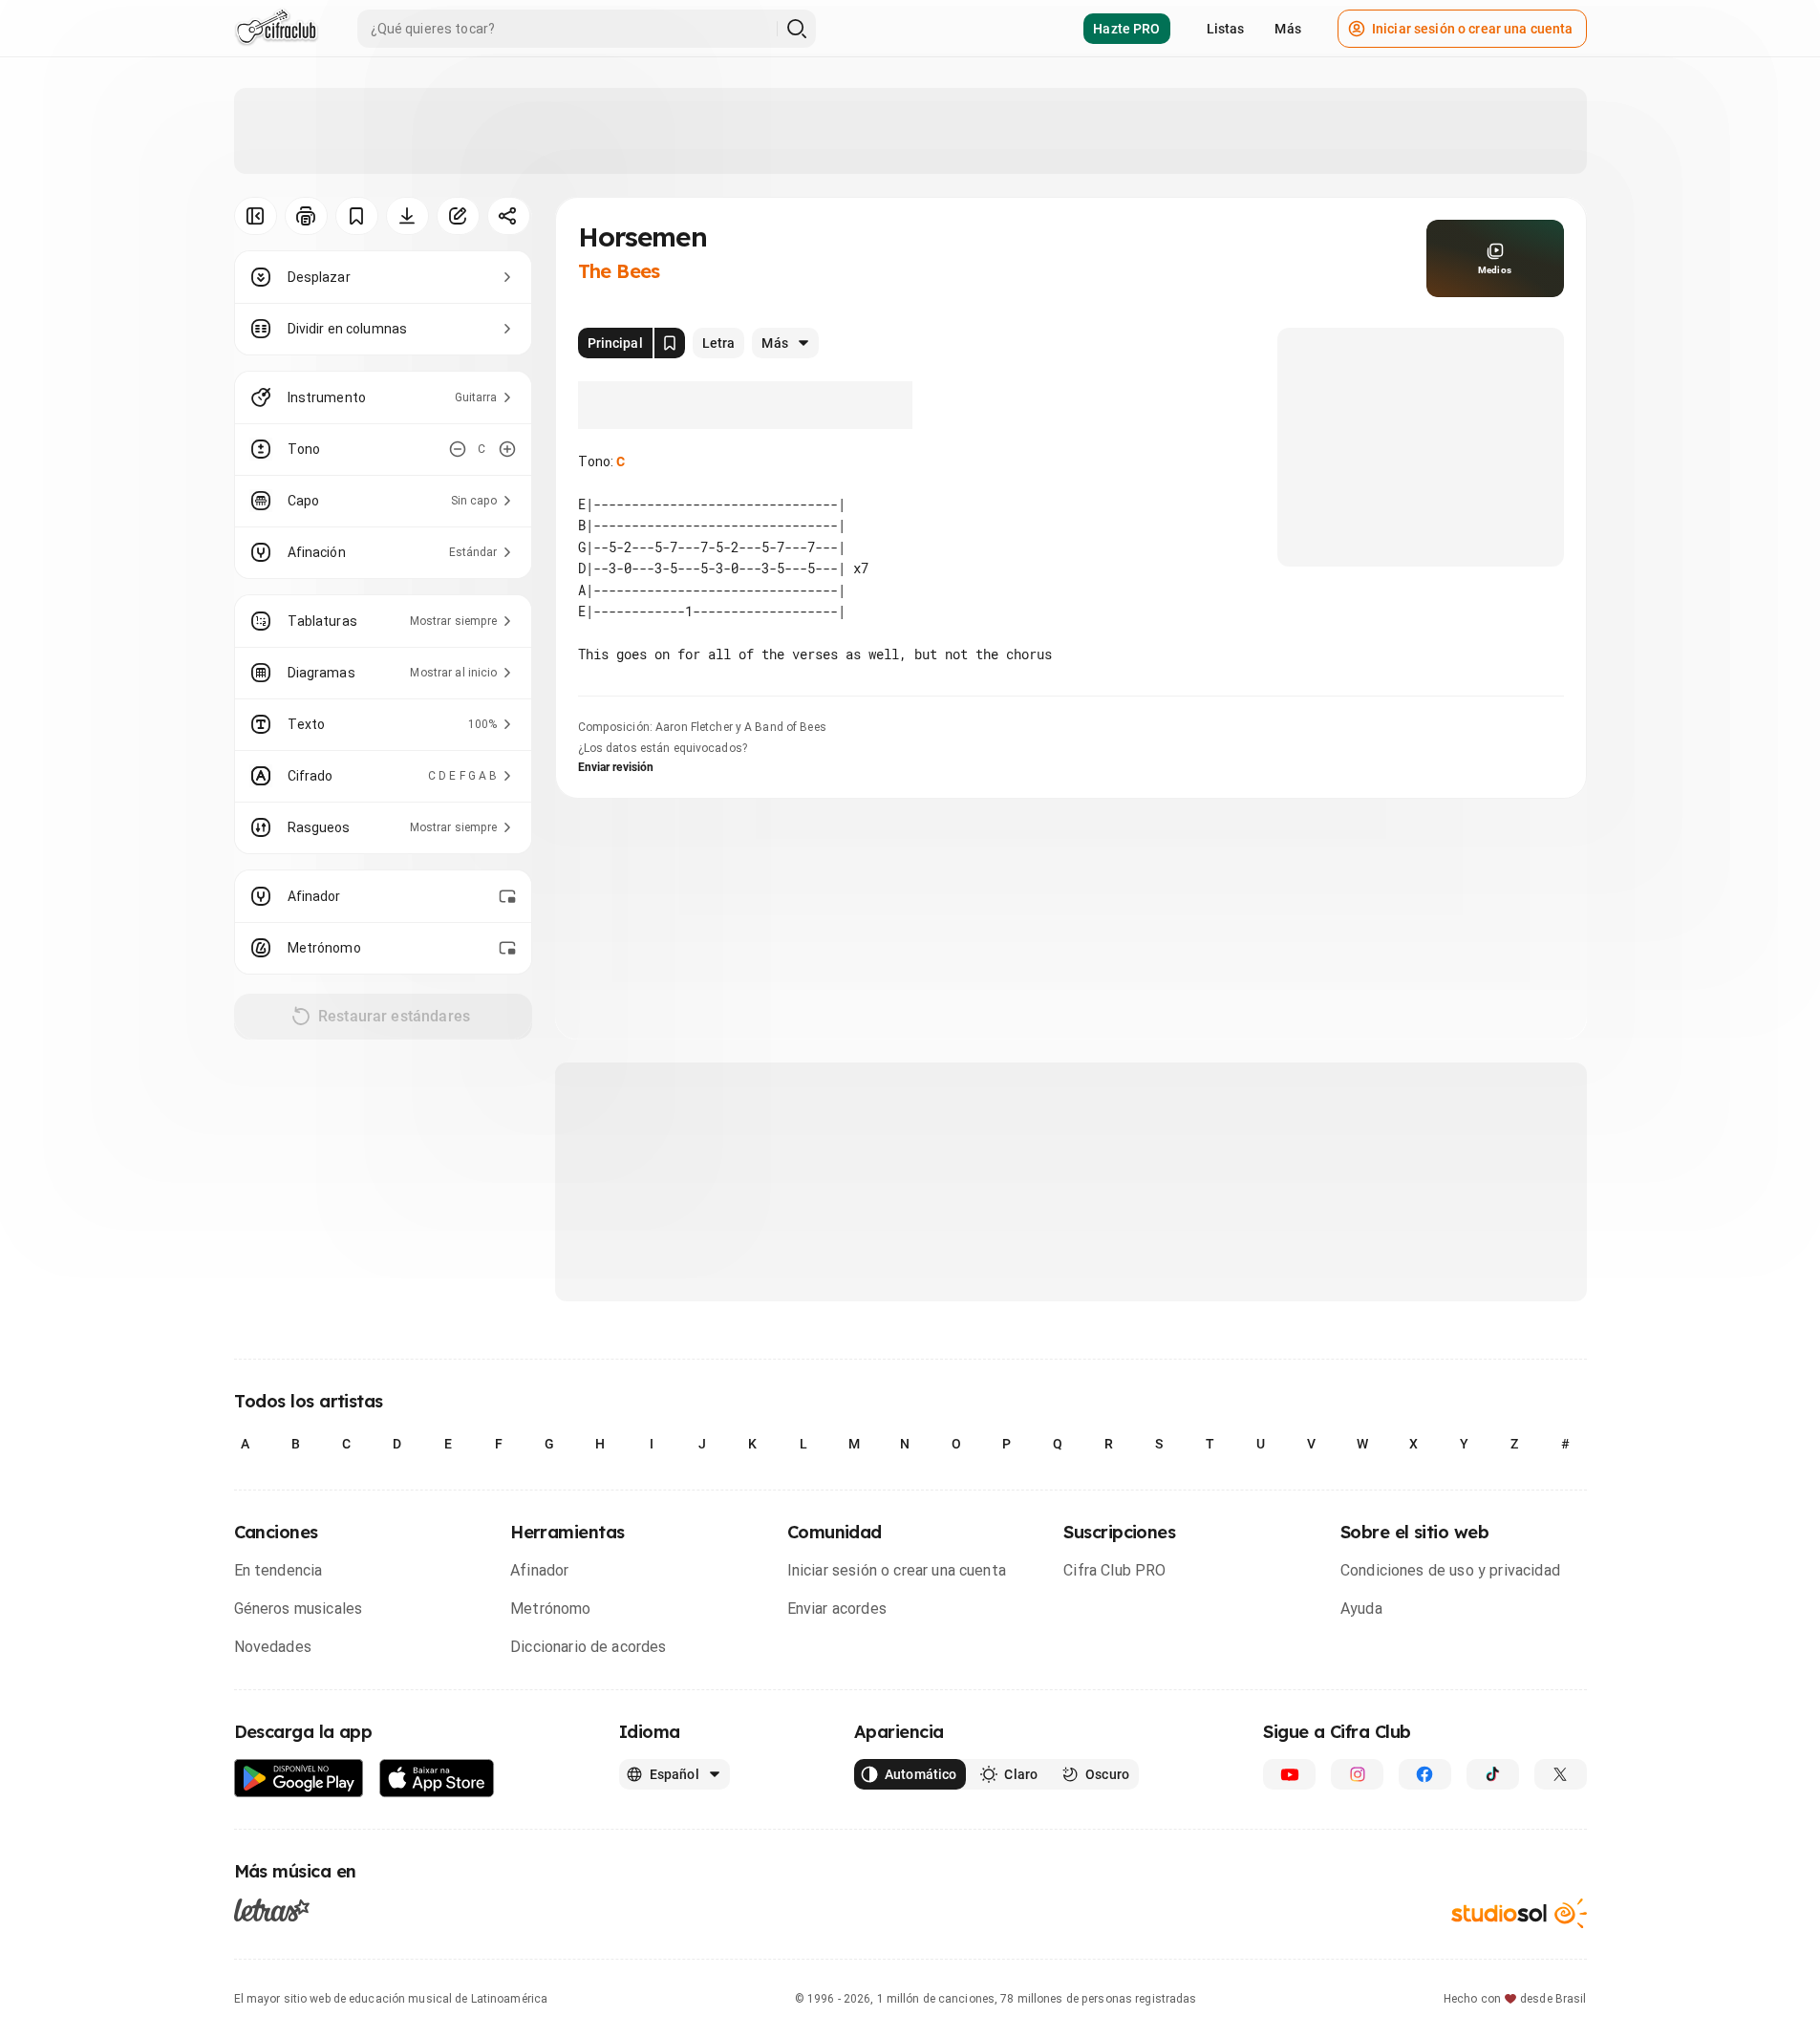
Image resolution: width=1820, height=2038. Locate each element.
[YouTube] (1289, 1774)
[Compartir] (509, 216)
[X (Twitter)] (1561, 1774)
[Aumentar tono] (507, 449)
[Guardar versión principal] (670, 343)
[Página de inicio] (277, 29)
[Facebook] (1425, 1774)
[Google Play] (299, 1779)
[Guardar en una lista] (357, 216)
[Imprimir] (306, 216)
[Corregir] (458, 216)
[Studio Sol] (1519, 1913)
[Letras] (272, 1910)
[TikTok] (1493, 1774)
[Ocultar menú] (256, 216)
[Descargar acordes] (407, 216)
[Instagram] (1357, 1774)
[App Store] (437, 1779)
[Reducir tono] (458, 449)
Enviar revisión (616, 767)
